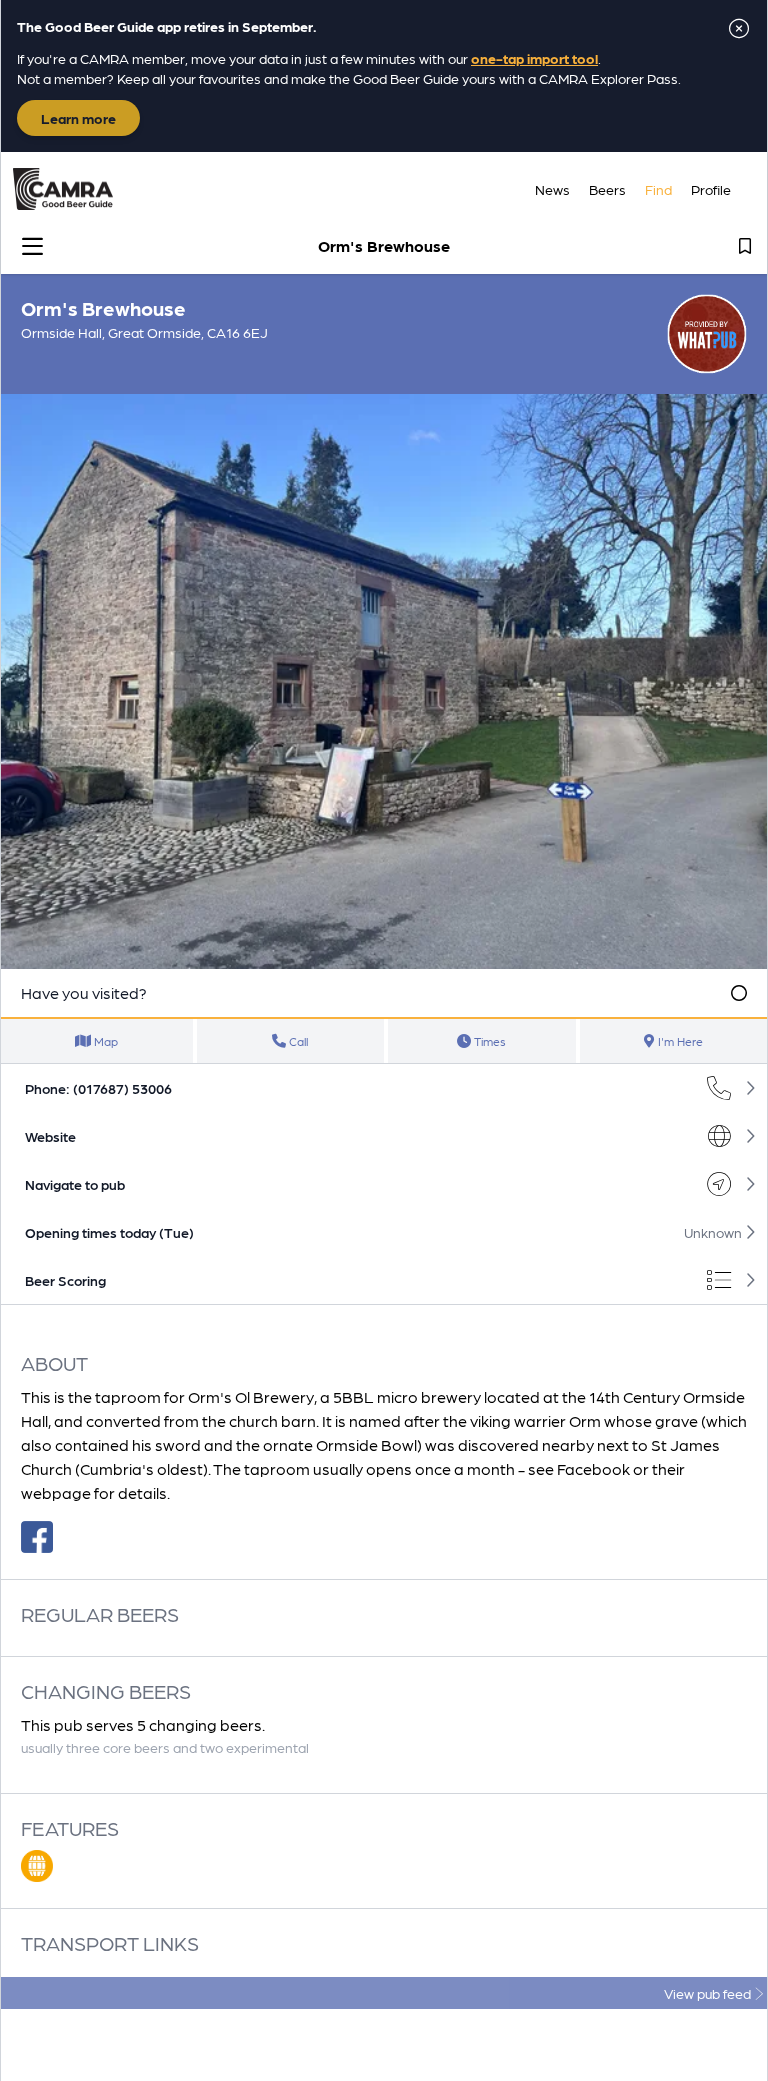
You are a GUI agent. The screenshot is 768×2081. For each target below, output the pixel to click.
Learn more (78, 118)
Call (297, 1041)
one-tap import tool (534, 58)
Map (104, 1041)
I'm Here (679, 1041)
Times (488, 1041)
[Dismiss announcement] (739, 28)
